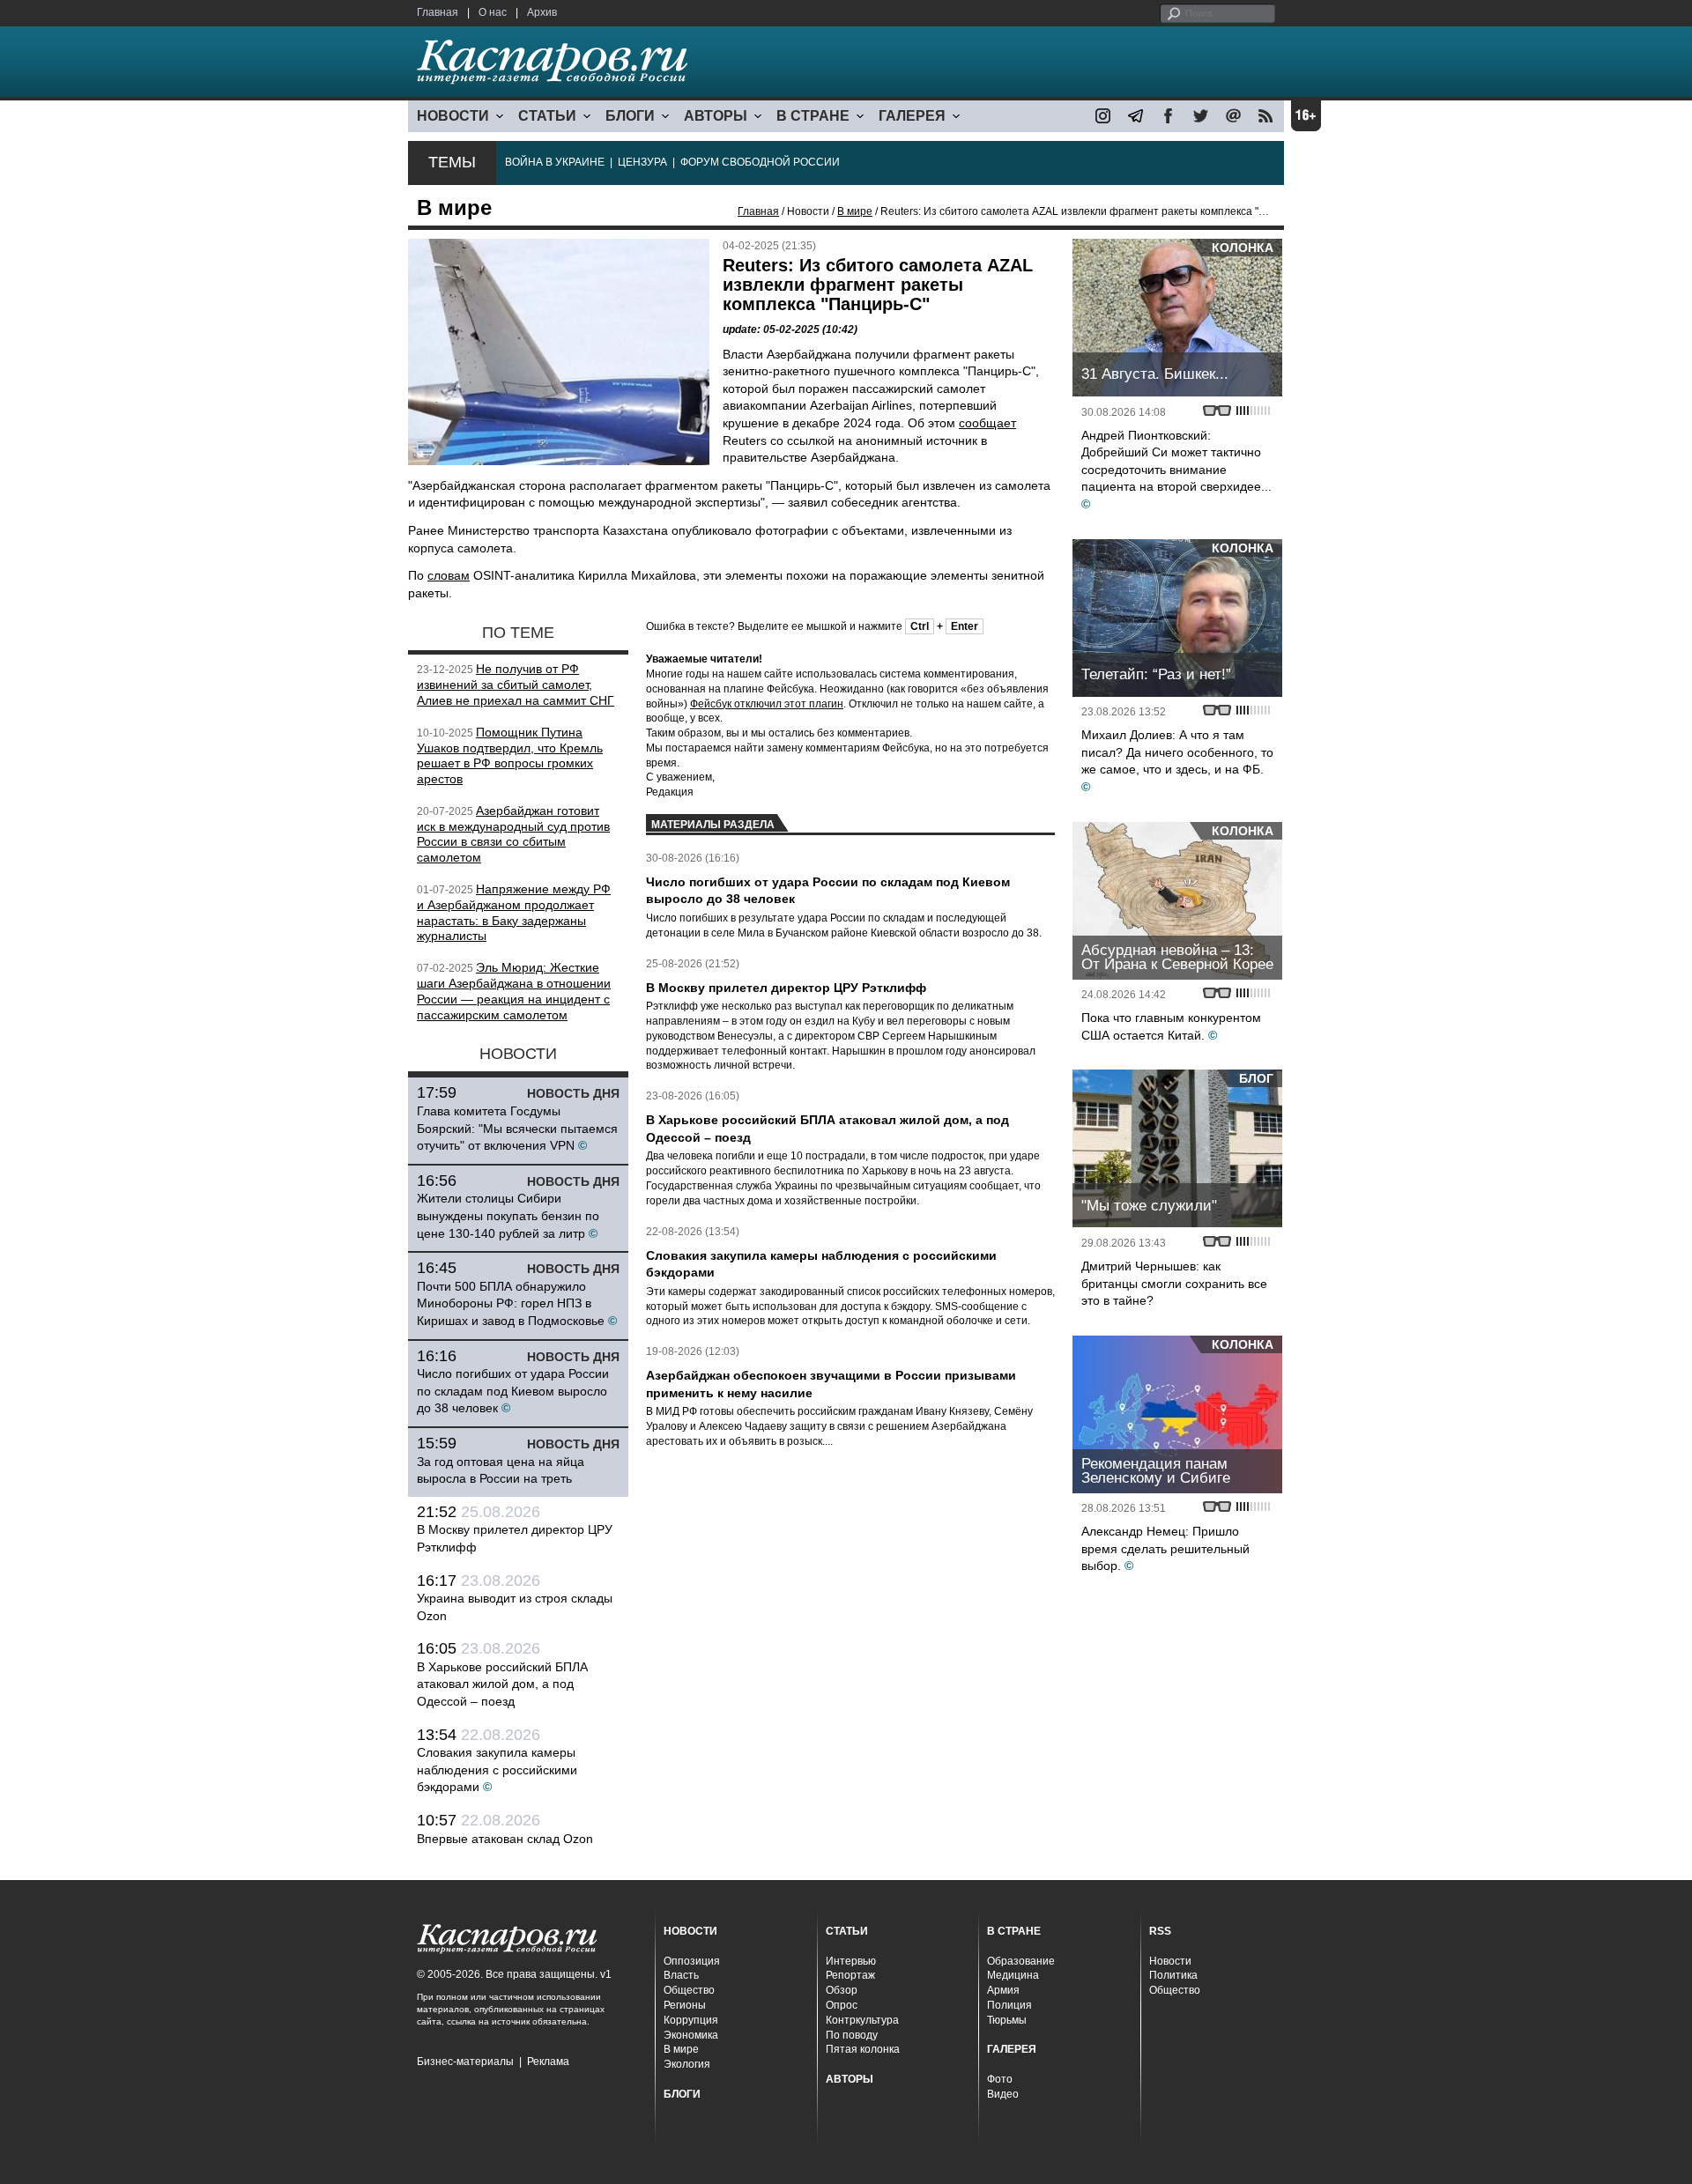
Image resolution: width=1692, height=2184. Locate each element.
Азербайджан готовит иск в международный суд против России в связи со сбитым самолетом (513, 834)
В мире (855, 211)
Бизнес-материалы (465, 2062)
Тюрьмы (1007, 2020)
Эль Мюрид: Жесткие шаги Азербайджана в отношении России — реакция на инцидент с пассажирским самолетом (514, 991)
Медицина (1013, 1975)
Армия (1003, 1990)
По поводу (852, 2035)
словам (449, 575)
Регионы (685, 2005)
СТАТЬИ (547, 116)
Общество (689, 1990)
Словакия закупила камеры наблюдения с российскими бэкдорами (497, 1769)
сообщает (987, 423)
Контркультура (862, 2020)
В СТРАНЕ (813, 116)
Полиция (1009, 2005)
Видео (1003, 2094)
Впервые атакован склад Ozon (505, 1839)
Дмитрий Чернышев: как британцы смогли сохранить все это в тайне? (1174, 1283)
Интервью (851, 1961)
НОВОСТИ (453, 116)
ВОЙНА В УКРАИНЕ (555, 162)
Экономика (691, 2035)
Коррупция (691, 2020)
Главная (438, 12)
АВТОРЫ (716, 116)
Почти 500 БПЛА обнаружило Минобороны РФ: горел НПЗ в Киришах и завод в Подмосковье (511, 1303)
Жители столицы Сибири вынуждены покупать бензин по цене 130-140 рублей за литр (508, 1215)
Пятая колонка (863, 2049)
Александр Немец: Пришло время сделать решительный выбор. (1165, 1548)
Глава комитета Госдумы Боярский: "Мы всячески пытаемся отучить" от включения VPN (517, 1128)
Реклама (548, 2062)
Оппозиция (692, 1961)
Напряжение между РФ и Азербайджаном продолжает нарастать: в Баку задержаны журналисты (514, 912)
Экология (687, 2064)
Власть (681, 1975)
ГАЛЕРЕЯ (912, 116)
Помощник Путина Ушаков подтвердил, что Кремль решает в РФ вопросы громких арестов (510, 755)
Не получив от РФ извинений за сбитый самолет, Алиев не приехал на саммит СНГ (516, 685)
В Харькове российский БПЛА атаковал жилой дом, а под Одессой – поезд (502, 1684)
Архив (542, 12)
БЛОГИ (630, 116)
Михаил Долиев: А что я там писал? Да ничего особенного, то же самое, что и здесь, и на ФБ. (1177, 752)
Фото (1000, 2079)
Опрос (842, 2005)
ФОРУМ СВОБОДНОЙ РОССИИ (760, 162)
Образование (1021, 1961)
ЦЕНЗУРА (642, 162)
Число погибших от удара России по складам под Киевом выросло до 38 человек (513, 1391)
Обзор (842, 1990)
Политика (1173, 1975)
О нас (493, 12)
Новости (1170, 1961)
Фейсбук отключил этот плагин (767, 704)
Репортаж (850, 1975)
